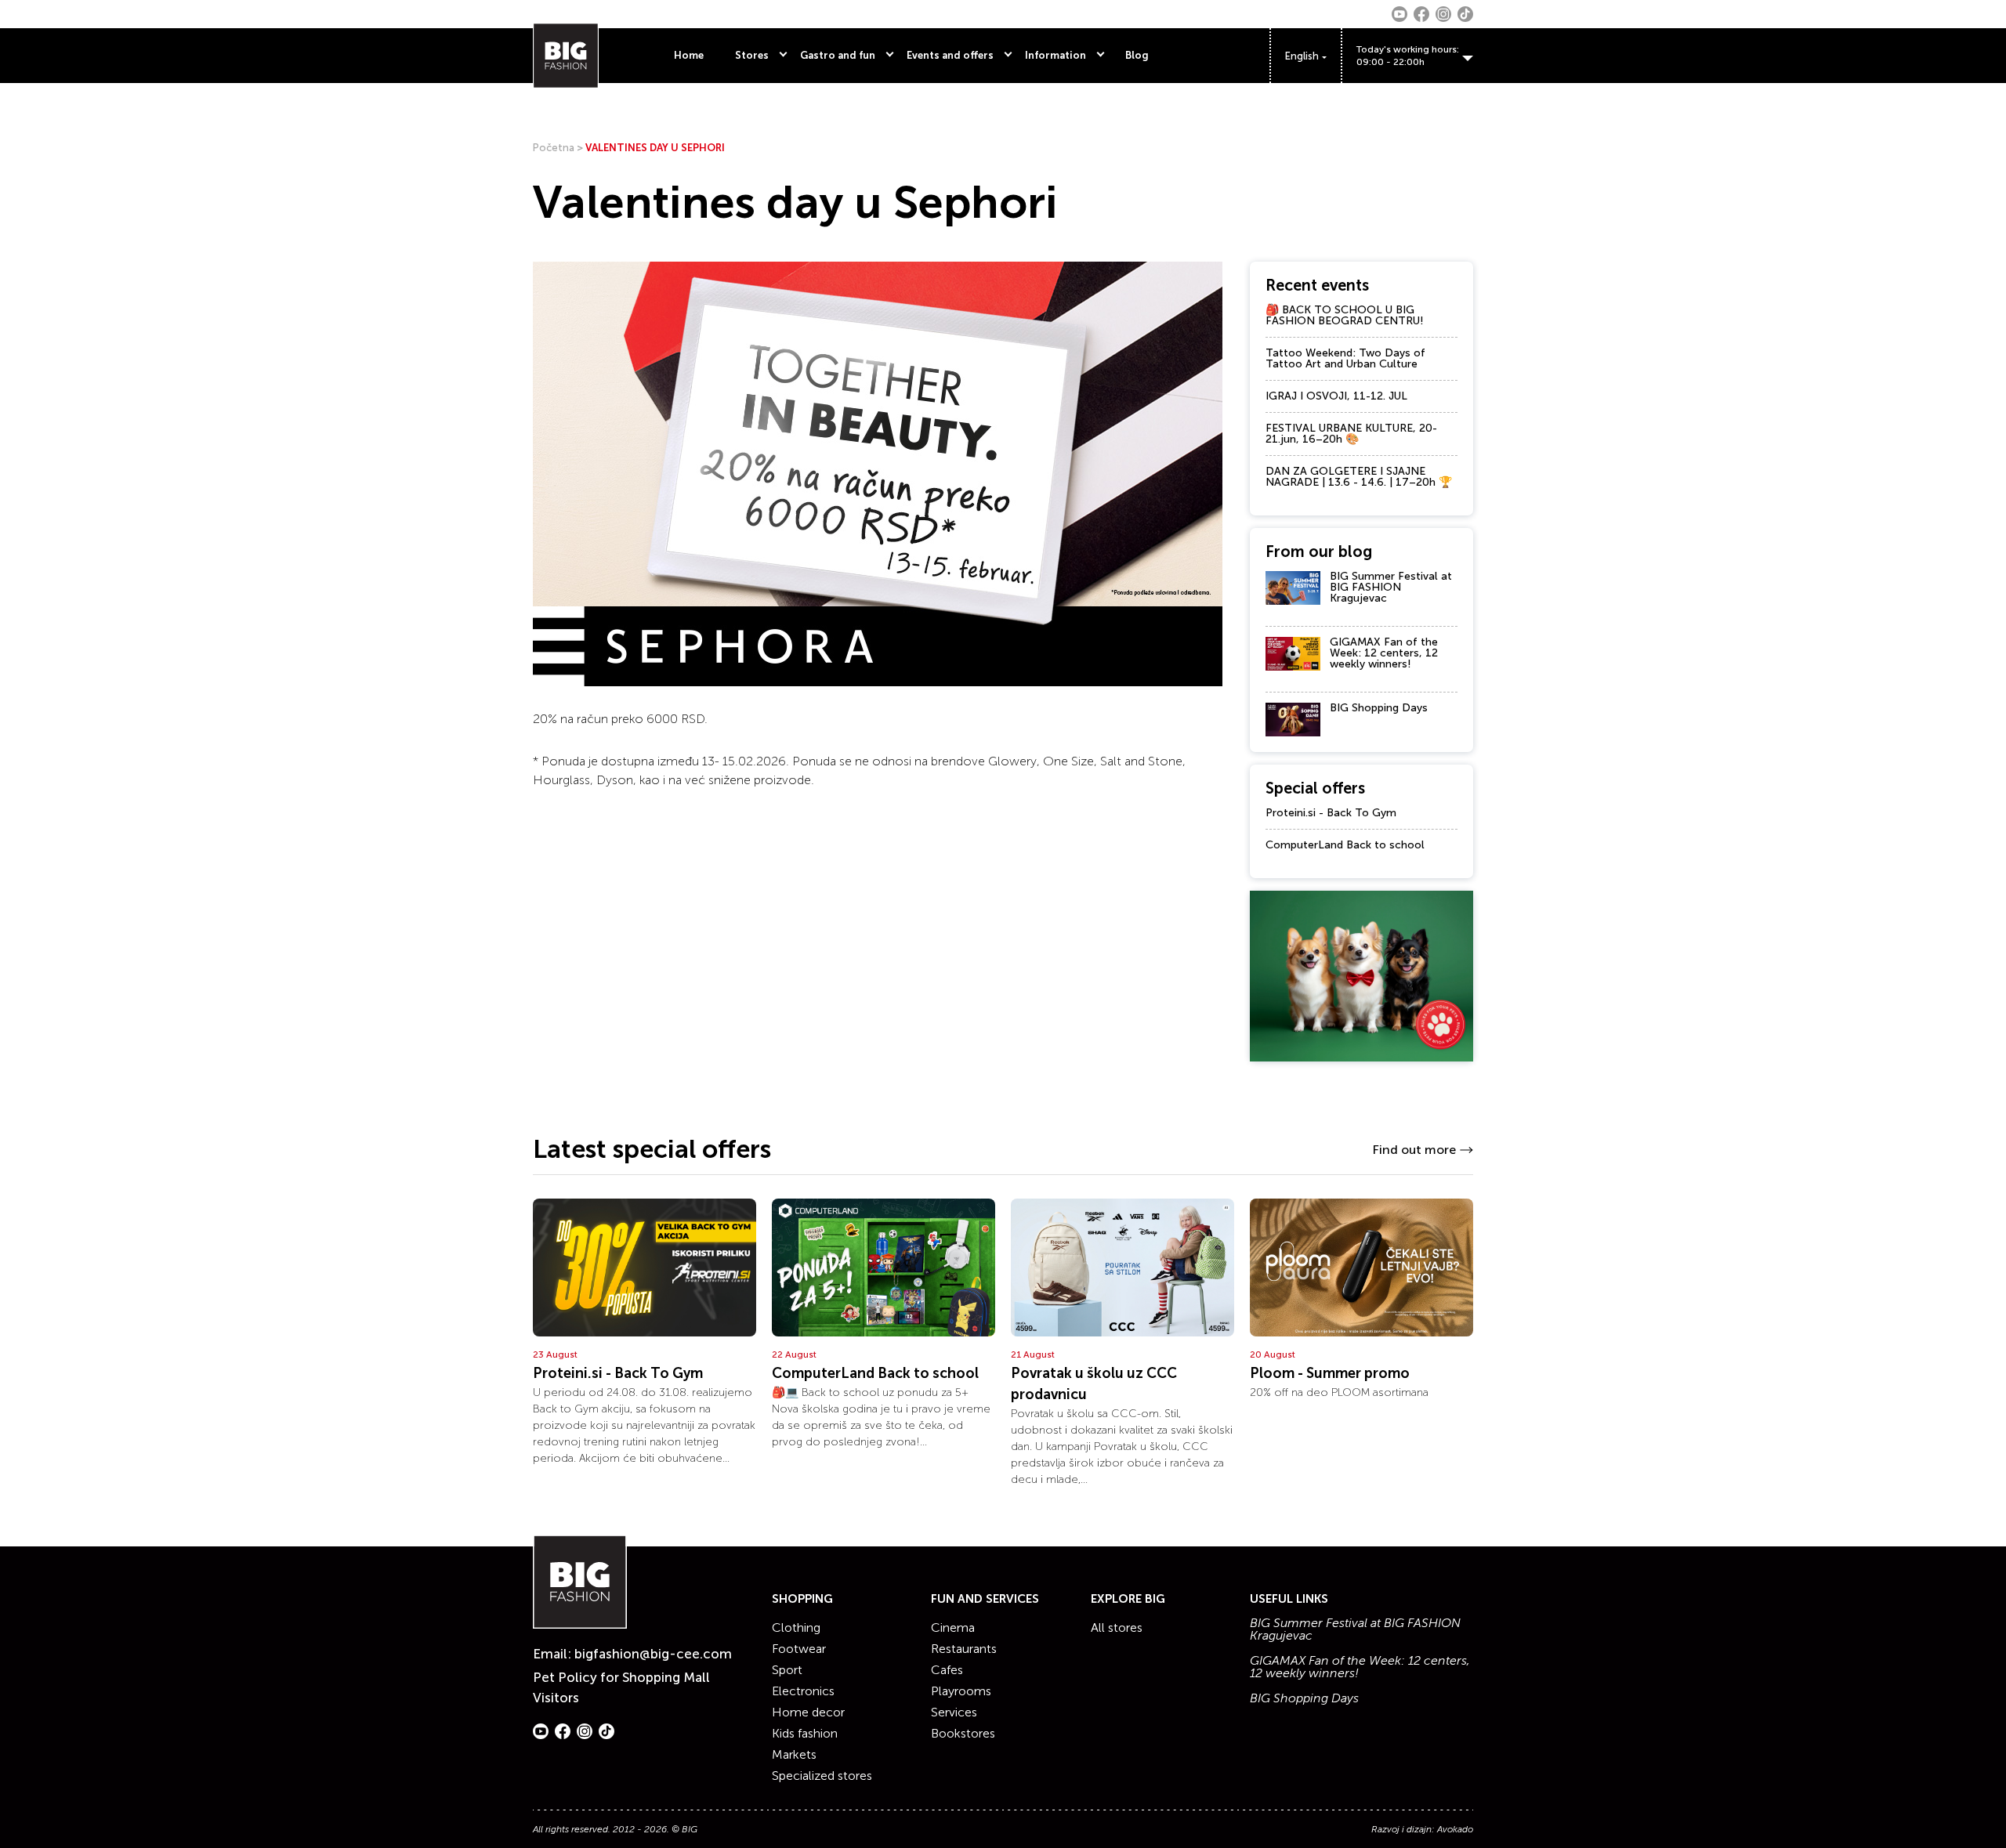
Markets (794, 1754)
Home (689, 55)
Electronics (803, 1691)
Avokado (1455, 1829)
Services (954, 1712)
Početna (554, 148)
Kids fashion (805, 1733)
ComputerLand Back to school (1345, 845)
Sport (787, 1670)
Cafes (947, 1670)
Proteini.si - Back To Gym (1331, 813)
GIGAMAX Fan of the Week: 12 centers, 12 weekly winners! (1384, 653)
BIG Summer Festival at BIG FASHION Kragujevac (1391, 587)
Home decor (808, 1712)
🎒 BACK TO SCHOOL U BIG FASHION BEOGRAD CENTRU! (1345, 315)
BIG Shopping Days (1379, 708)
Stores (752, 55)
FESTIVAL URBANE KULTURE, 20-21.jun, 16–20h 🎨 (1351, 434)
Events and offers (950, 55)
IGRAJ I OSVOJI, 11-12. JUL (1336, 396)
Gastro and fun (838, 55)
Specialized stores (822, 1776)
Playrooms (961, 1691)
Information (1056, 55)
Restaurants (964, 1649)
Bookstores (963, 1733)
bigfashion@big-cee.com (653, 1654)
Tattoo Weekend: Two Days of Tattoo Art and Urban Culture (1345, 358)
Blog (1137, 55)
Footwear (799, 1649)
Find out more (1414, 1150)
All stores (1117, 1627)
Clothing (796, 1627)
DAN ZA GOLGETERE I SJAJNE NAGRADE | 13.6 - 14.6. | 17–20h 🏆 (1359, 477)
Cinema (953, 1627)
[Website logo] (566, 56)
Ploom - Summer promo (1330, 1373)
